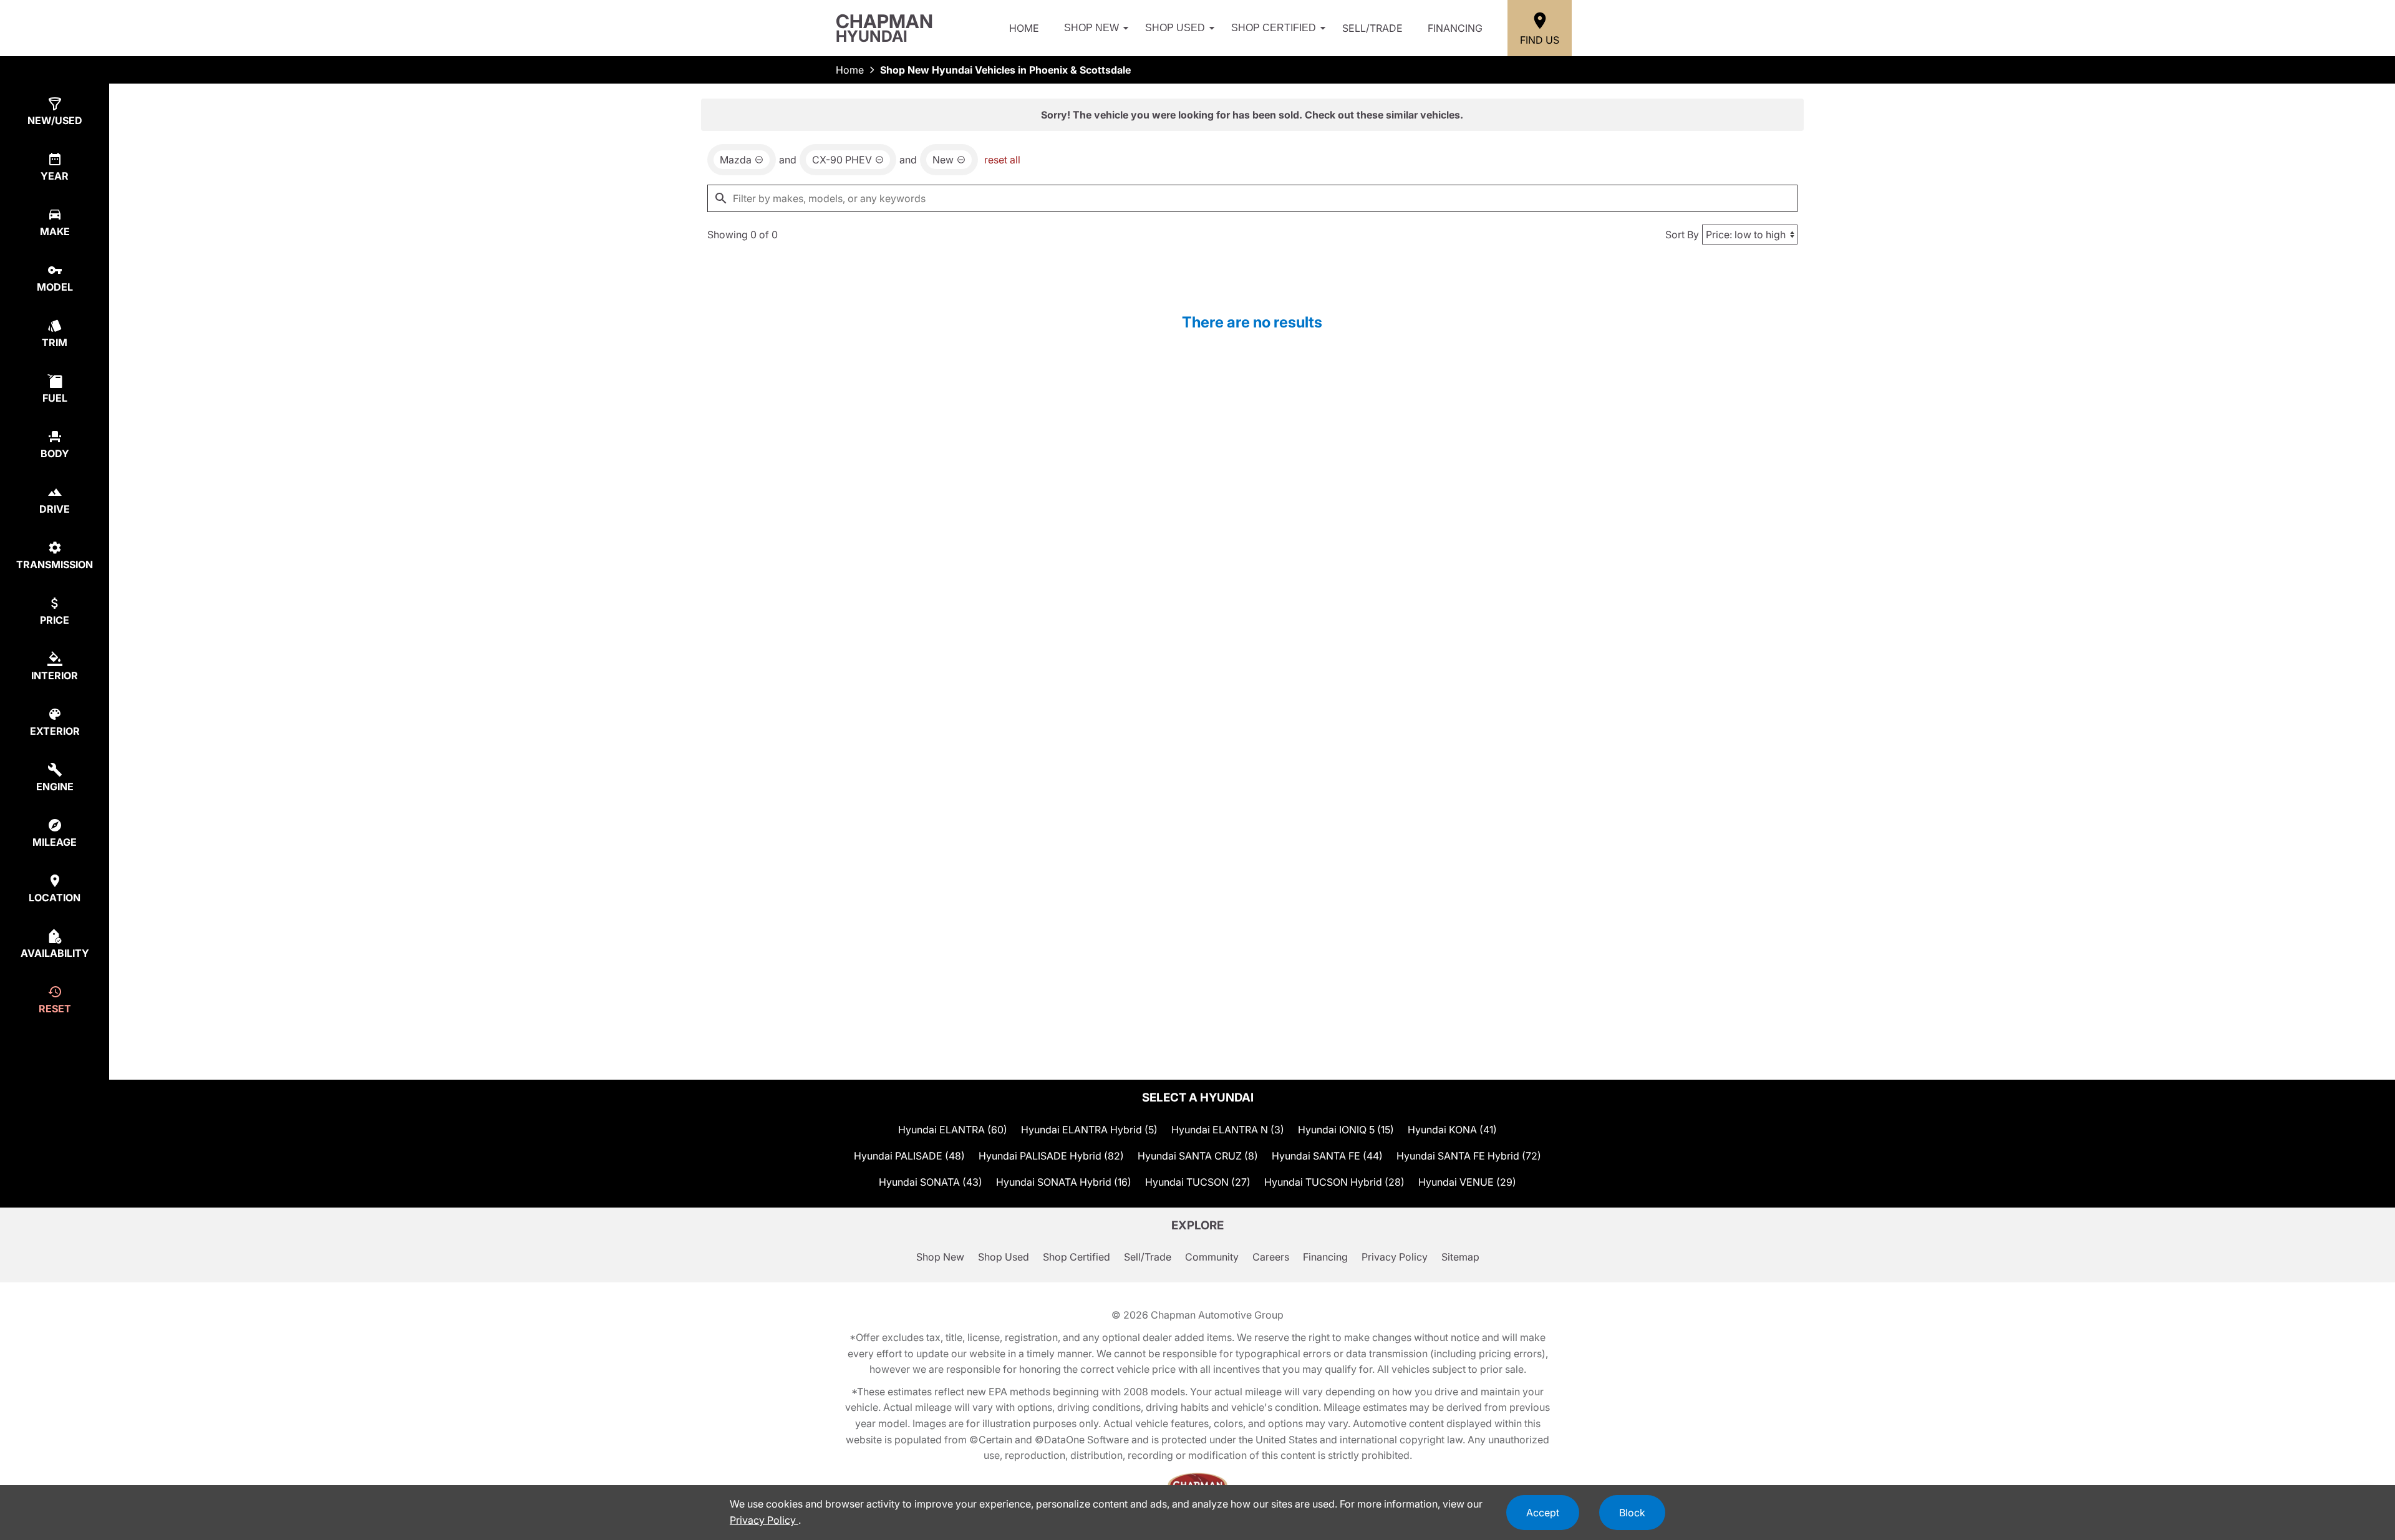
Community (1212, 1257)
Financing (1455, 28)
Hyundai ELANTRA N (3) (1228, 1130)
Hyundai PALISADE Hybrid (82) (1051, 1156)
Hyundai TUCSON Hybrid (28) (1334, 1182)
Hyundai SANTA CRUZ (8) (1198, 1156)
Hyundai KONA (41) (1452, 1130)
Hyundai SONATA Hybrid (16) (1064, 1182)
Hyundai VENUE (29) (1467, 1182)
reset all (1002, 160)
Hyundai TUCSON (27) (1198, 1182)
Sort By (1682, 235)
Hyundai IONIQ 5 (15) (1346, 1130)
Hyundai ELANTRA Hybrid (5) (1089, 1130)
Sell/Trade (1372, 28)
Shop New (1091, 28)
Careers (1271, 1257)
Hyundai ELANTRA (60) (953, 1130)
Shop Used (1175, 28)
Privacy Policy (1395, 1257)
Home (1024, 28)
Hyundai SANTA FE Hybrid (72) (1469, 1156)
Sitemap (1460, 1257)
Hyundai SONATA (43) (931, 1182)
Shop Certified (1274, 28)
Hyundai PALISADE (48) (909, 1156)
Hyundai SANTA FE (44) (1327, 1156)
